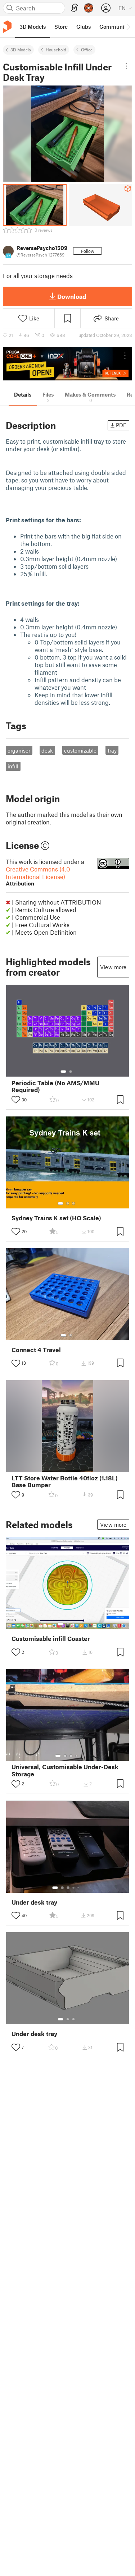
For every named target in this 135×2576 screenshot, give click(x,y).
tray (112, 750)
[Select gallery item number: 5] (79, 1888)
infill (13, 766)
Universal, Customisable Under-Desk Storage (65, 1770)
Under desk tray (34, 1902)
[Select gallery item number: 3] (73, 1203)
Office (87, 50)
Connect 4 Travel (36, 1350)
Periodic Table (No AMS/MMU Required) (55, 1086)
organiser (19, 750)
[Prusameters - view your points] (89, 8)
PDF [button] (121, 425)
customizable (80, 750)
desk (47, 750)
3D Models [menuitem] (33, 27)
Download (72, 296)
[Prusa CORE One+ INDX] (67, 364)
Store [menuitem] (61, 27)
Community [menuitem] (114, 27)
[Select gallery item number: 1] (63, 1072)
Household (56, 50)
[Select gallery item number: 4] (77, 1756)
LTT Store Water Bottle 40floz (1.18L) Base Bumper (65, 1481)
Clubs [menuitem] (84, 27)
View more (113, 967)
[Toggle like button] (16, 1100)
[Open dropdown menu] (127, 66)
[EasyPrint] (75, 8)
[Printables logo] (7, 27)
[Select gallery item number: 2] (71, 1072)
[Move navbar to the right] (128, 27)
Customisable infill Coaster (51, 1639)
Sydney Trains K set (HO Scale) (56, 1218)
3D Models (21, 50)
